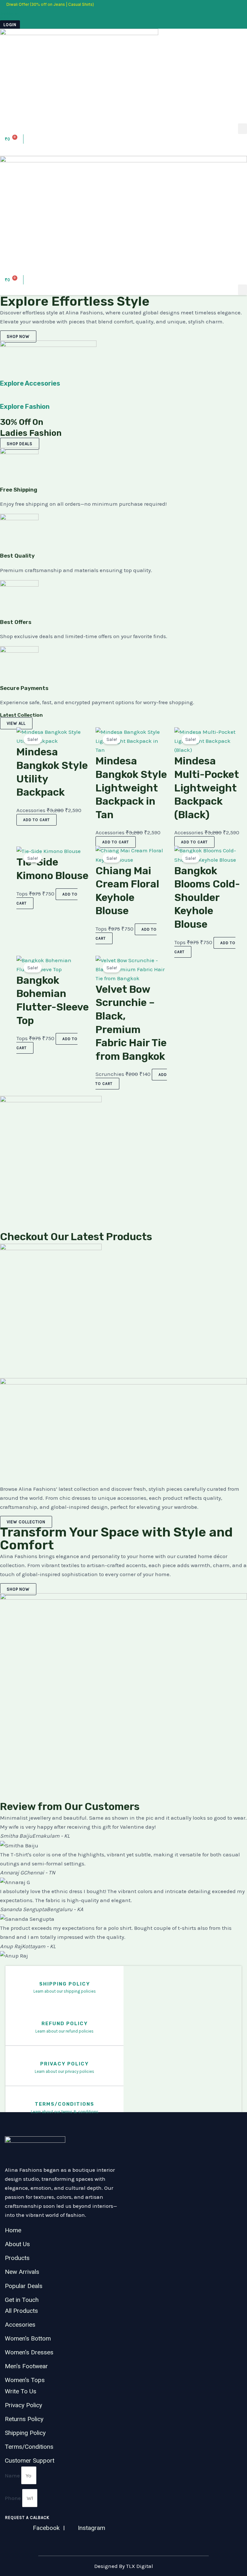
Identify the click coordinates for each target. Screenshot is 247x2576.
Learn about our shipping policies (65, 1991)
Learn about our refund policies (64, 2031)
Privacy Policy (64, 2064)
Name (13, 2475)
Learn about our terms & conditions (65, 2112)
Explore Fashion (25, 407)
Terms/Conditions (64, 2104)
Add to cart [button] (37, 820)
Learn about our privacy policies (64, 2071)
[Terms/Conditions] (64, 2096)
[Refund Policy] (64, 2016)
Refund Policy (65, 2024)
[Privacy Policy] (64, 2056)
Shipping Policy (65, 1984)
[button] (242, 129)
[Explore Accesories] (2, 375)
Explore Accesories (30, 383)
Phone (14, 2498)
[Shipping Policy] (64, 1976)
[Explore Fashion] (2, 398)
